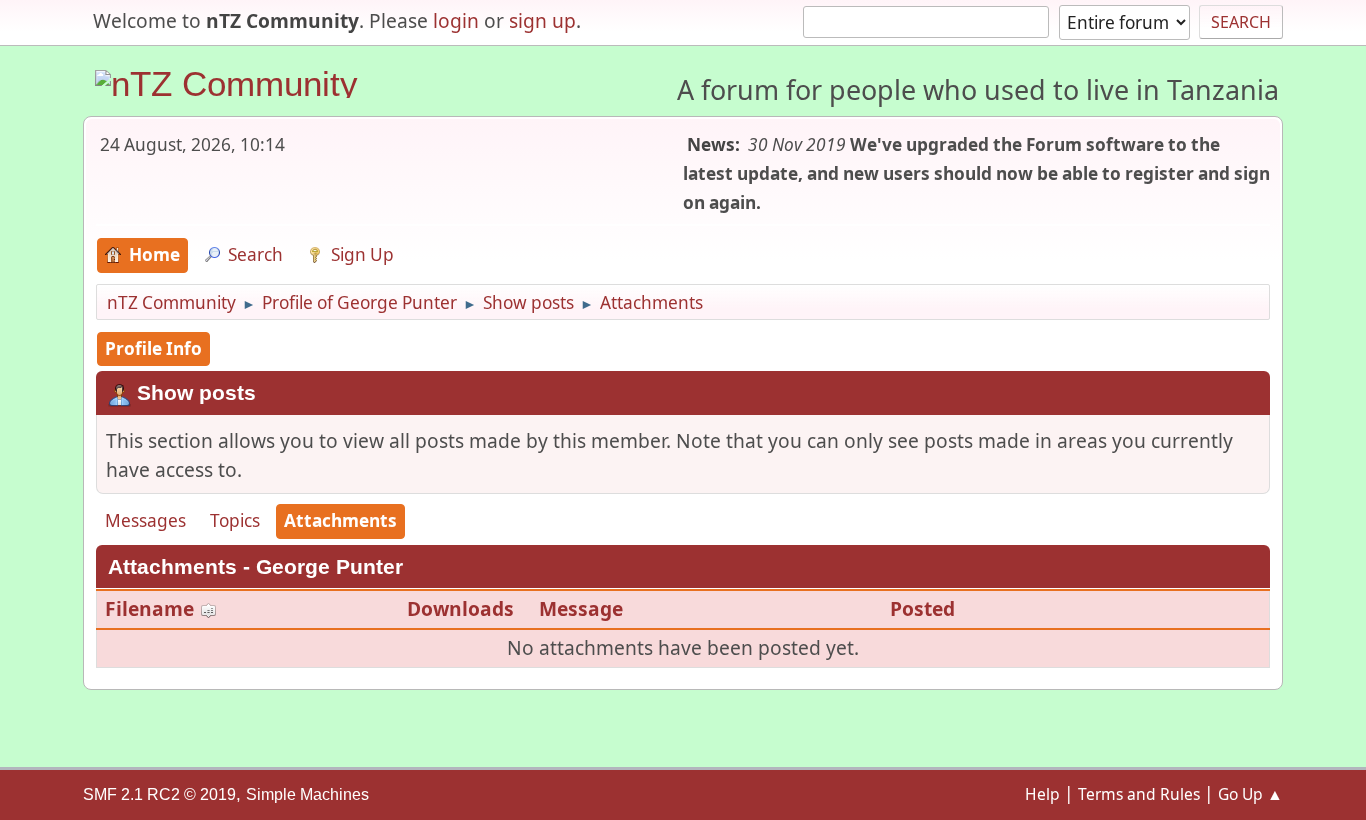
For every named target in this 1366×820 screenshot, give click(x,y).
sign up (542, 20)
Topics (235, 520)
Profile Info (153, 348)
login (456, 20)
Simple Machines (307, 794)
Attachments (340, 520)
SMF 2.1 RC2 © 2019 (159, 794)
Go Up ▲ (1250, 794)
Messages (145, 520)
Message (581, 608)
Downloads (460, 608)
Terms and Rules (1139, 794)
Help (1042, 794)
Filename (152, 608)
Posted (922, 608)
